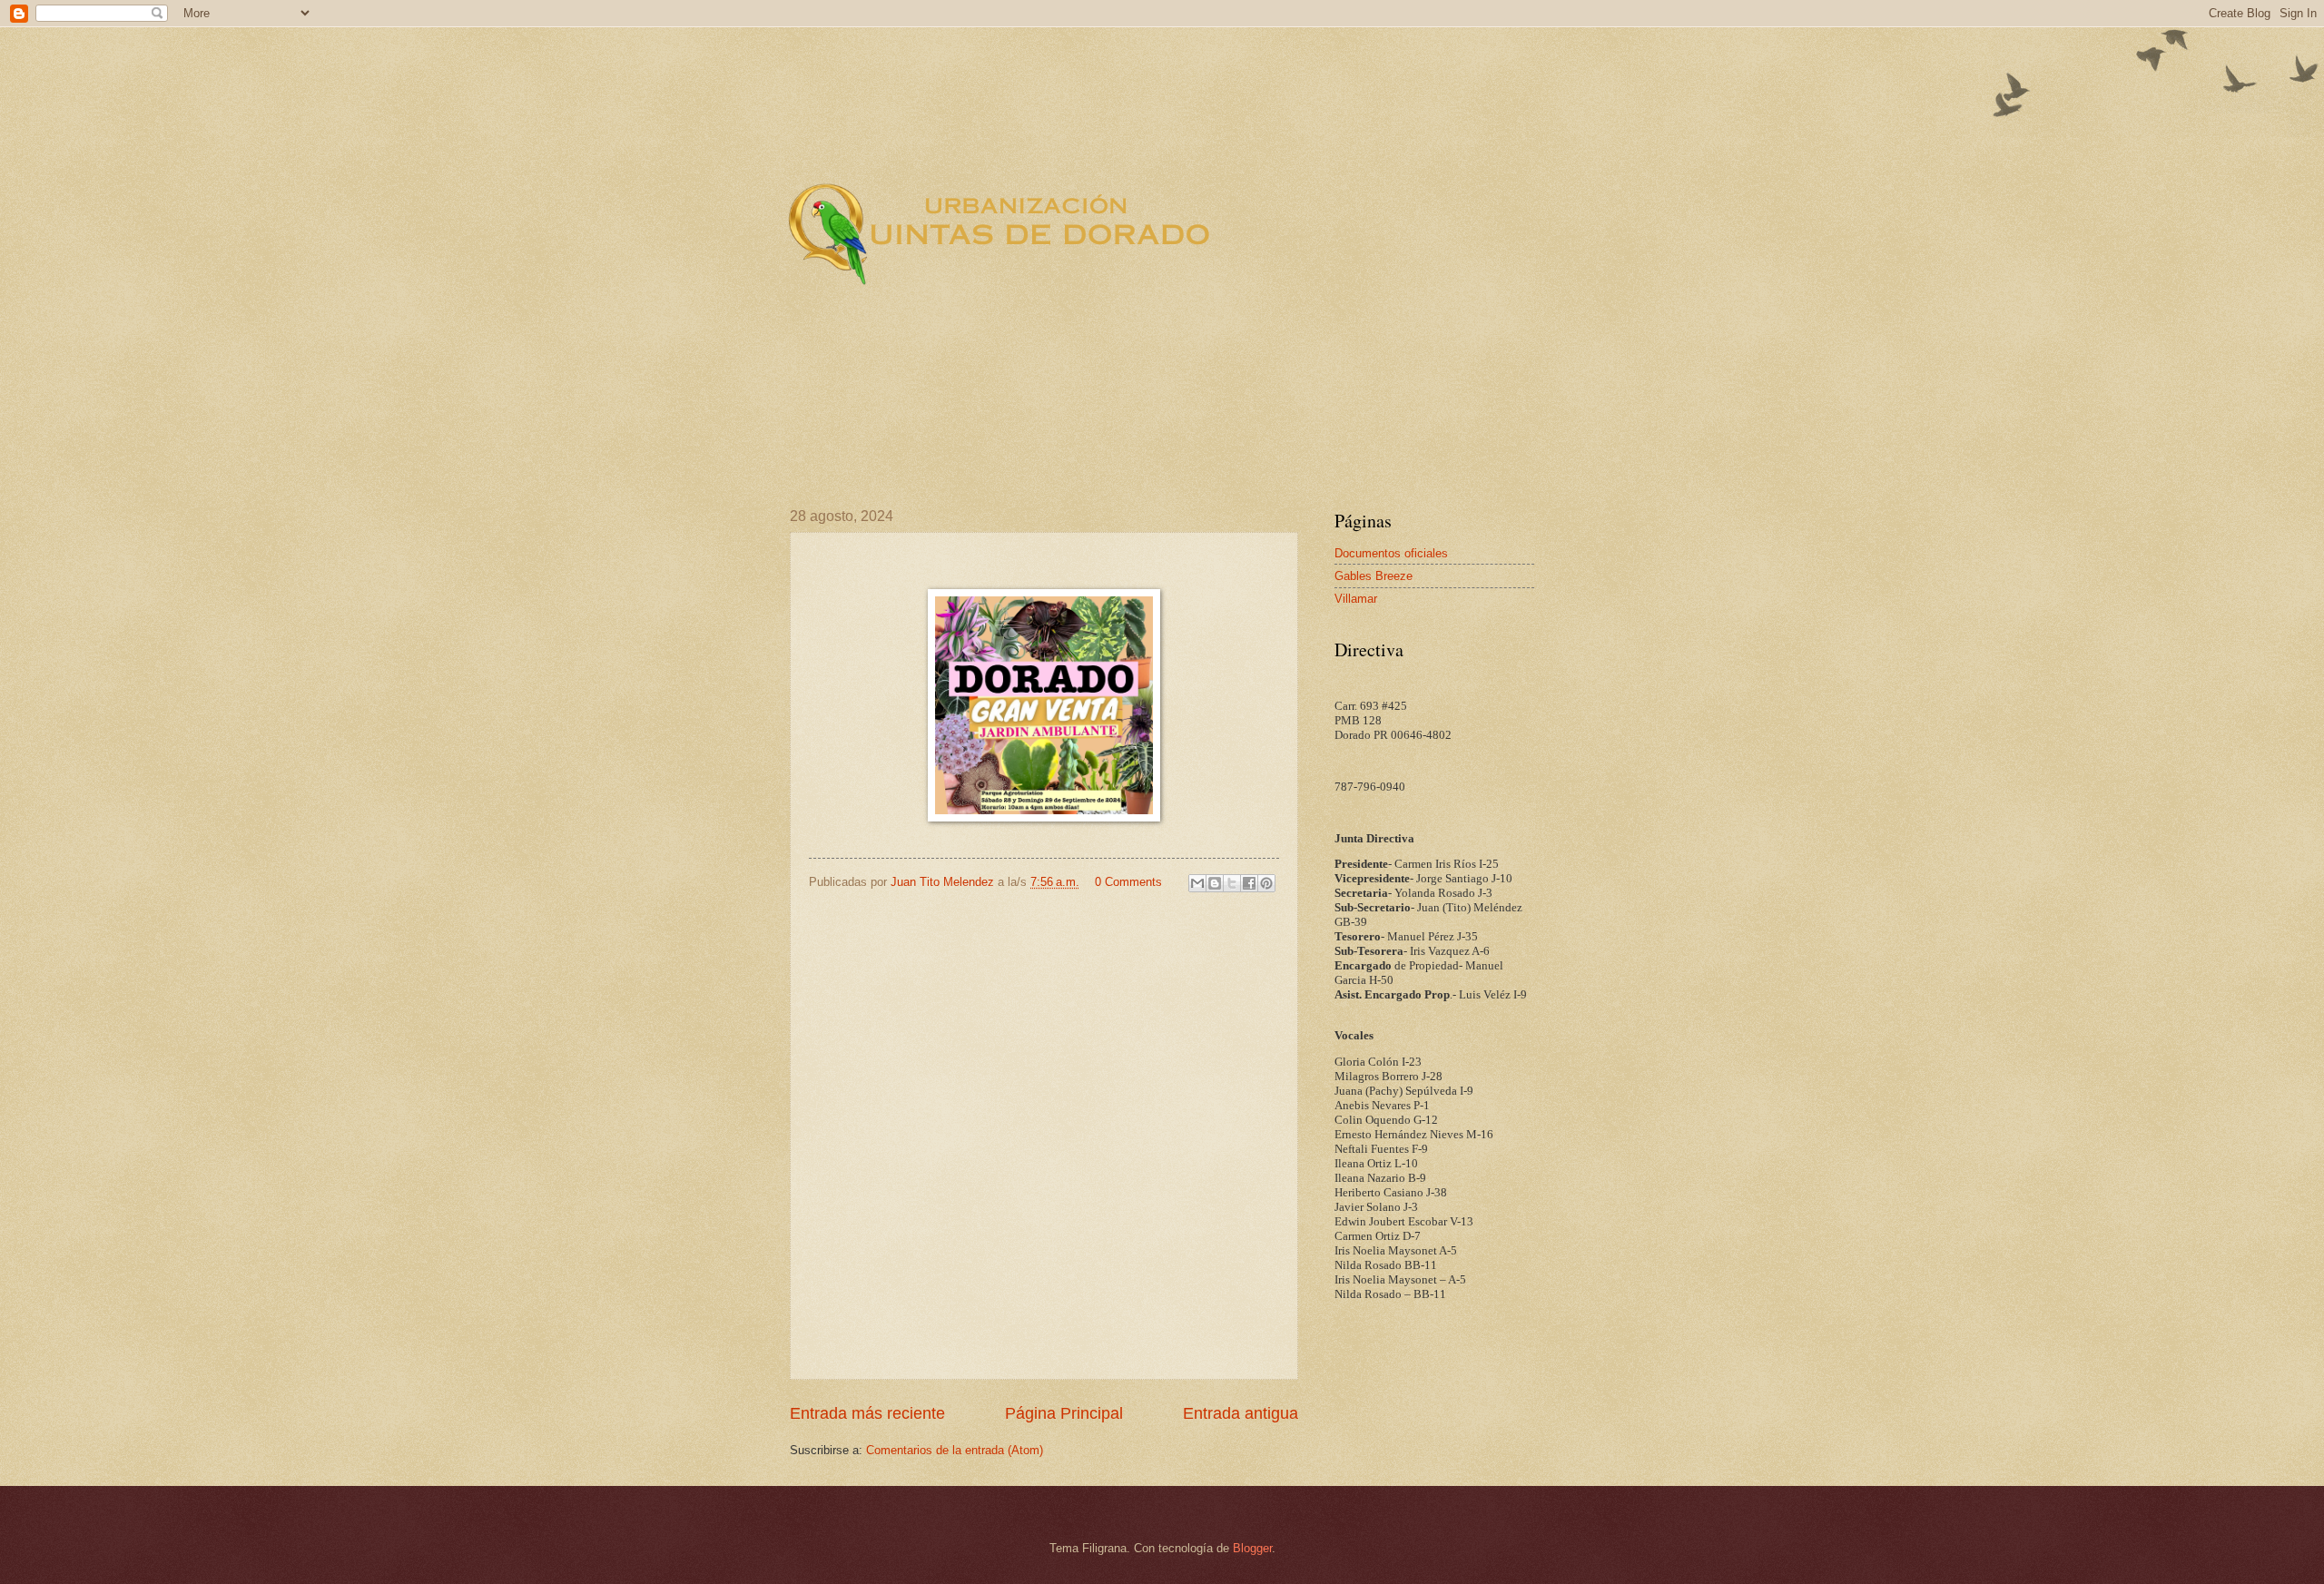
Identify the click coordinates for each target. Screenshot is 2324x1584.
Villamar (1356, 599)
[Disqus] (1044, 1134)
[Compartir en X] (1232, 883)
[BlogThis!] (1215, 883)
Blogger (1252, 1548)
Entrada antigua (1241, 1413)
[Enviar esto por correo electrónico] (1197, 883)
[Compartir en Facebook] (1249, 883)
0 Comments (1128, 882)
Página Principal (1064, 1413)
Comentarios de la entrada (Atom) (955, 1450)
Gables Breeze (1374, 576)
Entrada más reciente (867, 1413)
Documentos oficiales (1391, 553)
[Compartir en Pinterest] (1266, 883)
